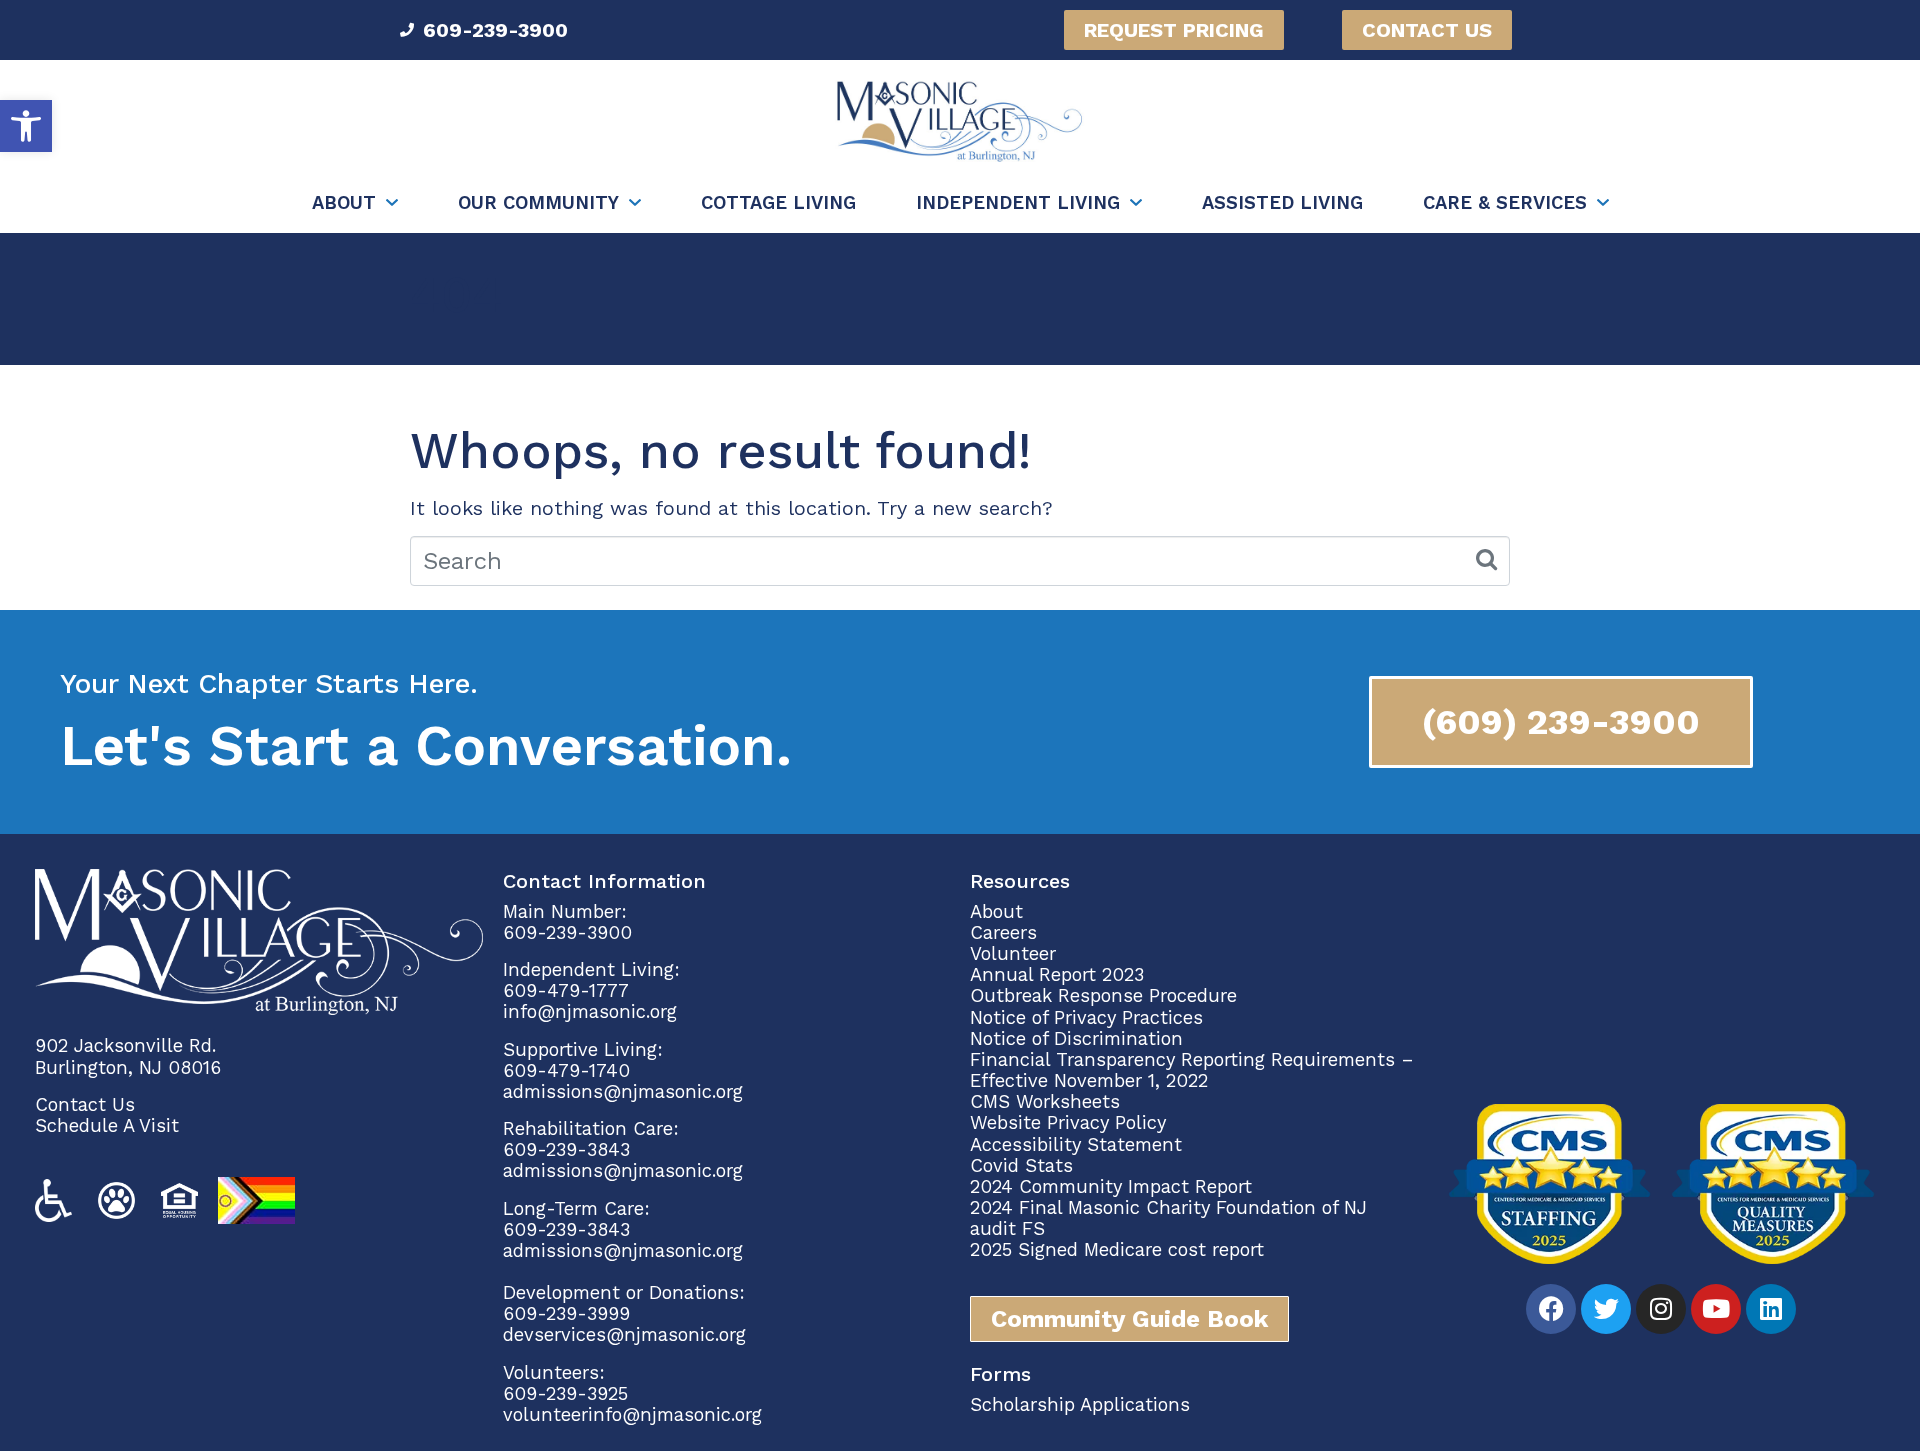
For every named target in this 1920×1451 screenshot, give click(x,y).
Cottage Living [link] (778, 202)
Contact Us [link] (85, 1104)
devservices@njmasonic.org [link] (624, 1334)
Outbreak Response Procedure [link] (1103, 995)
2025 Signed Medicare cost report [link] (1117, 1249)
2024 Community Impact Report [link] (1111, 1186)
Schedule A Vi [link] (95, 1125)
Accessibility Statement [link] (1076, 1144)
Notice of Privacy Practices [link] (1086, 1017)
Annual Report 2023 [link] (1057, 974)
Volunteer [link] (1013, 953)
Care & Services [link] (1505, 202)
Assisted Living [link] (1282, 202)
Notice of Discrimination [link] (1076, 1038)
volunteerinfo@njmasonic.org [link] (632, 1414)
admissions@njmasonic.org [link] (623, 1091)
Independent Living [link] (1018, 202)
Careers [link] (1003, 932)
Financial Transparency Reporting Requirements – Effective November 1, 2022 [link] (1192, 1070)
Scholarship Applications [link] (1080, 1404)
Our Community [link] (538, 202)
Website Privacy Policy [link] (1068, 1122)
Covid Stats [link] (1021, 1165)
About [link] (344, 202)
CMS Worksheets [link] (1045, 1101)
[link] (26, 126)
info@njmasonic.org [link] (590, 1011)
